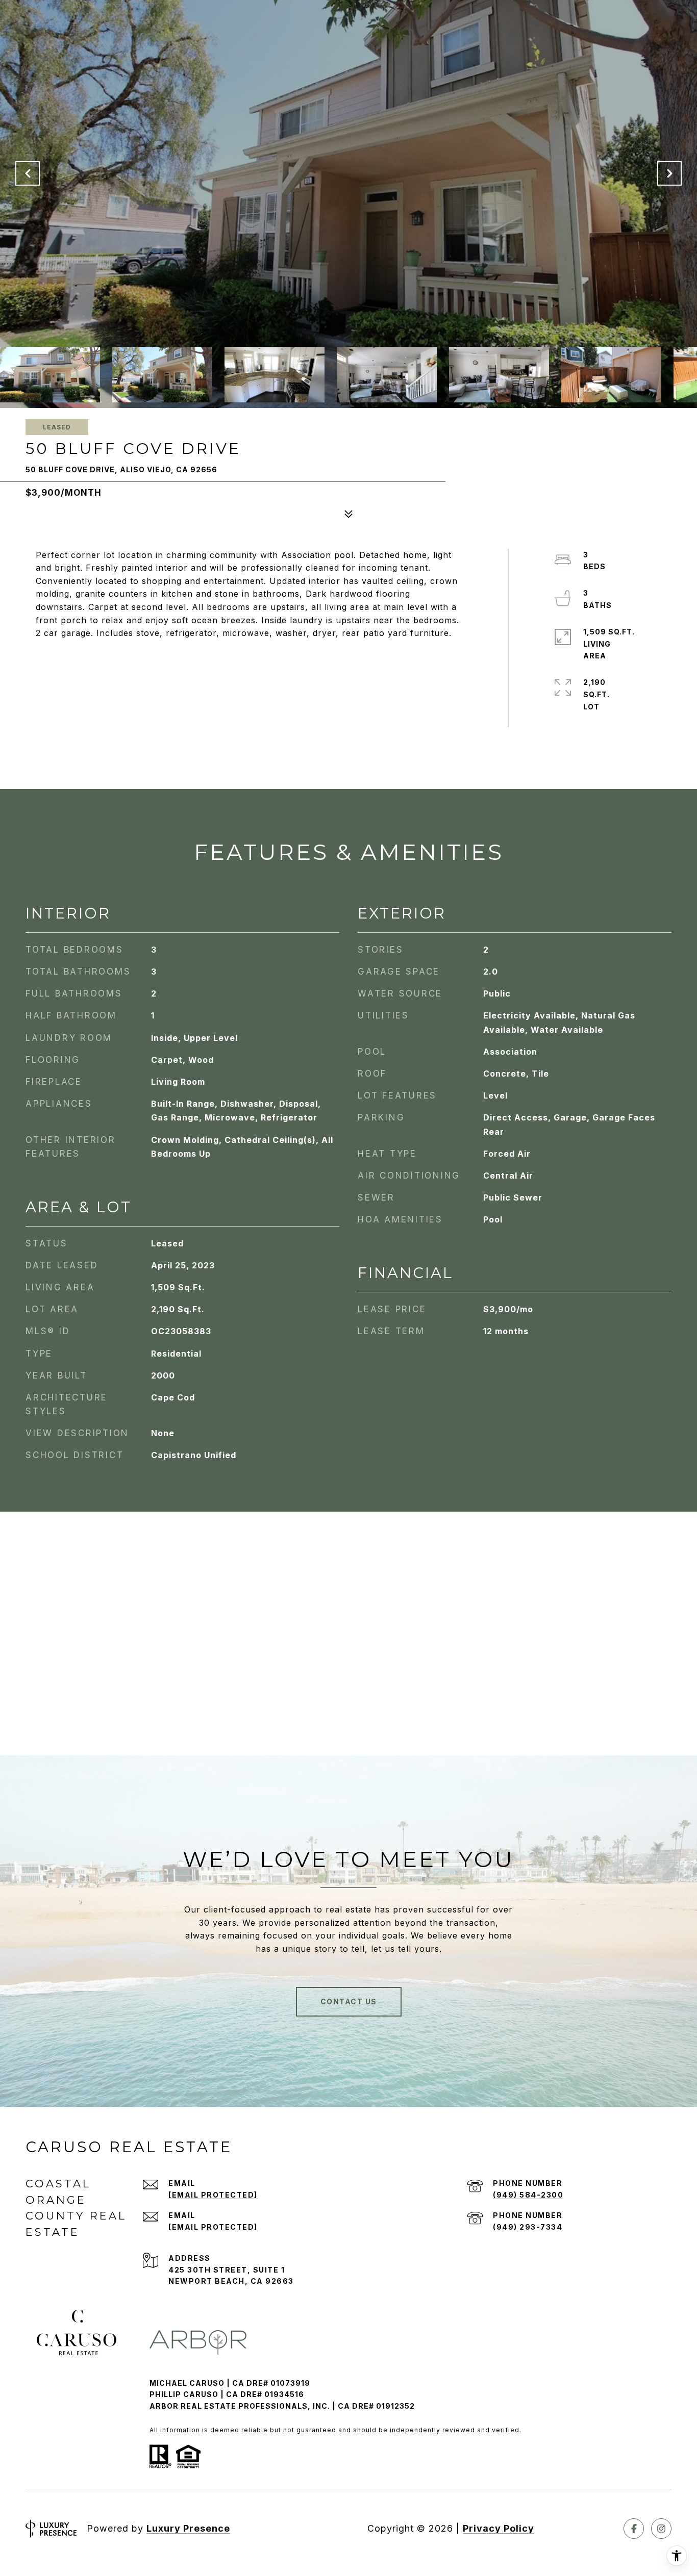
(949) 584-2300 (528, 2195)
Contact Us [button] (349, 2001)
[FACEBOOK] (634, 2529)
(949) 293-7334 (528, 2227)
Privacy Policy (499, 2528)
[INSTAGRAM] (661, 2529)
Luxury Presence (188, 2528)
